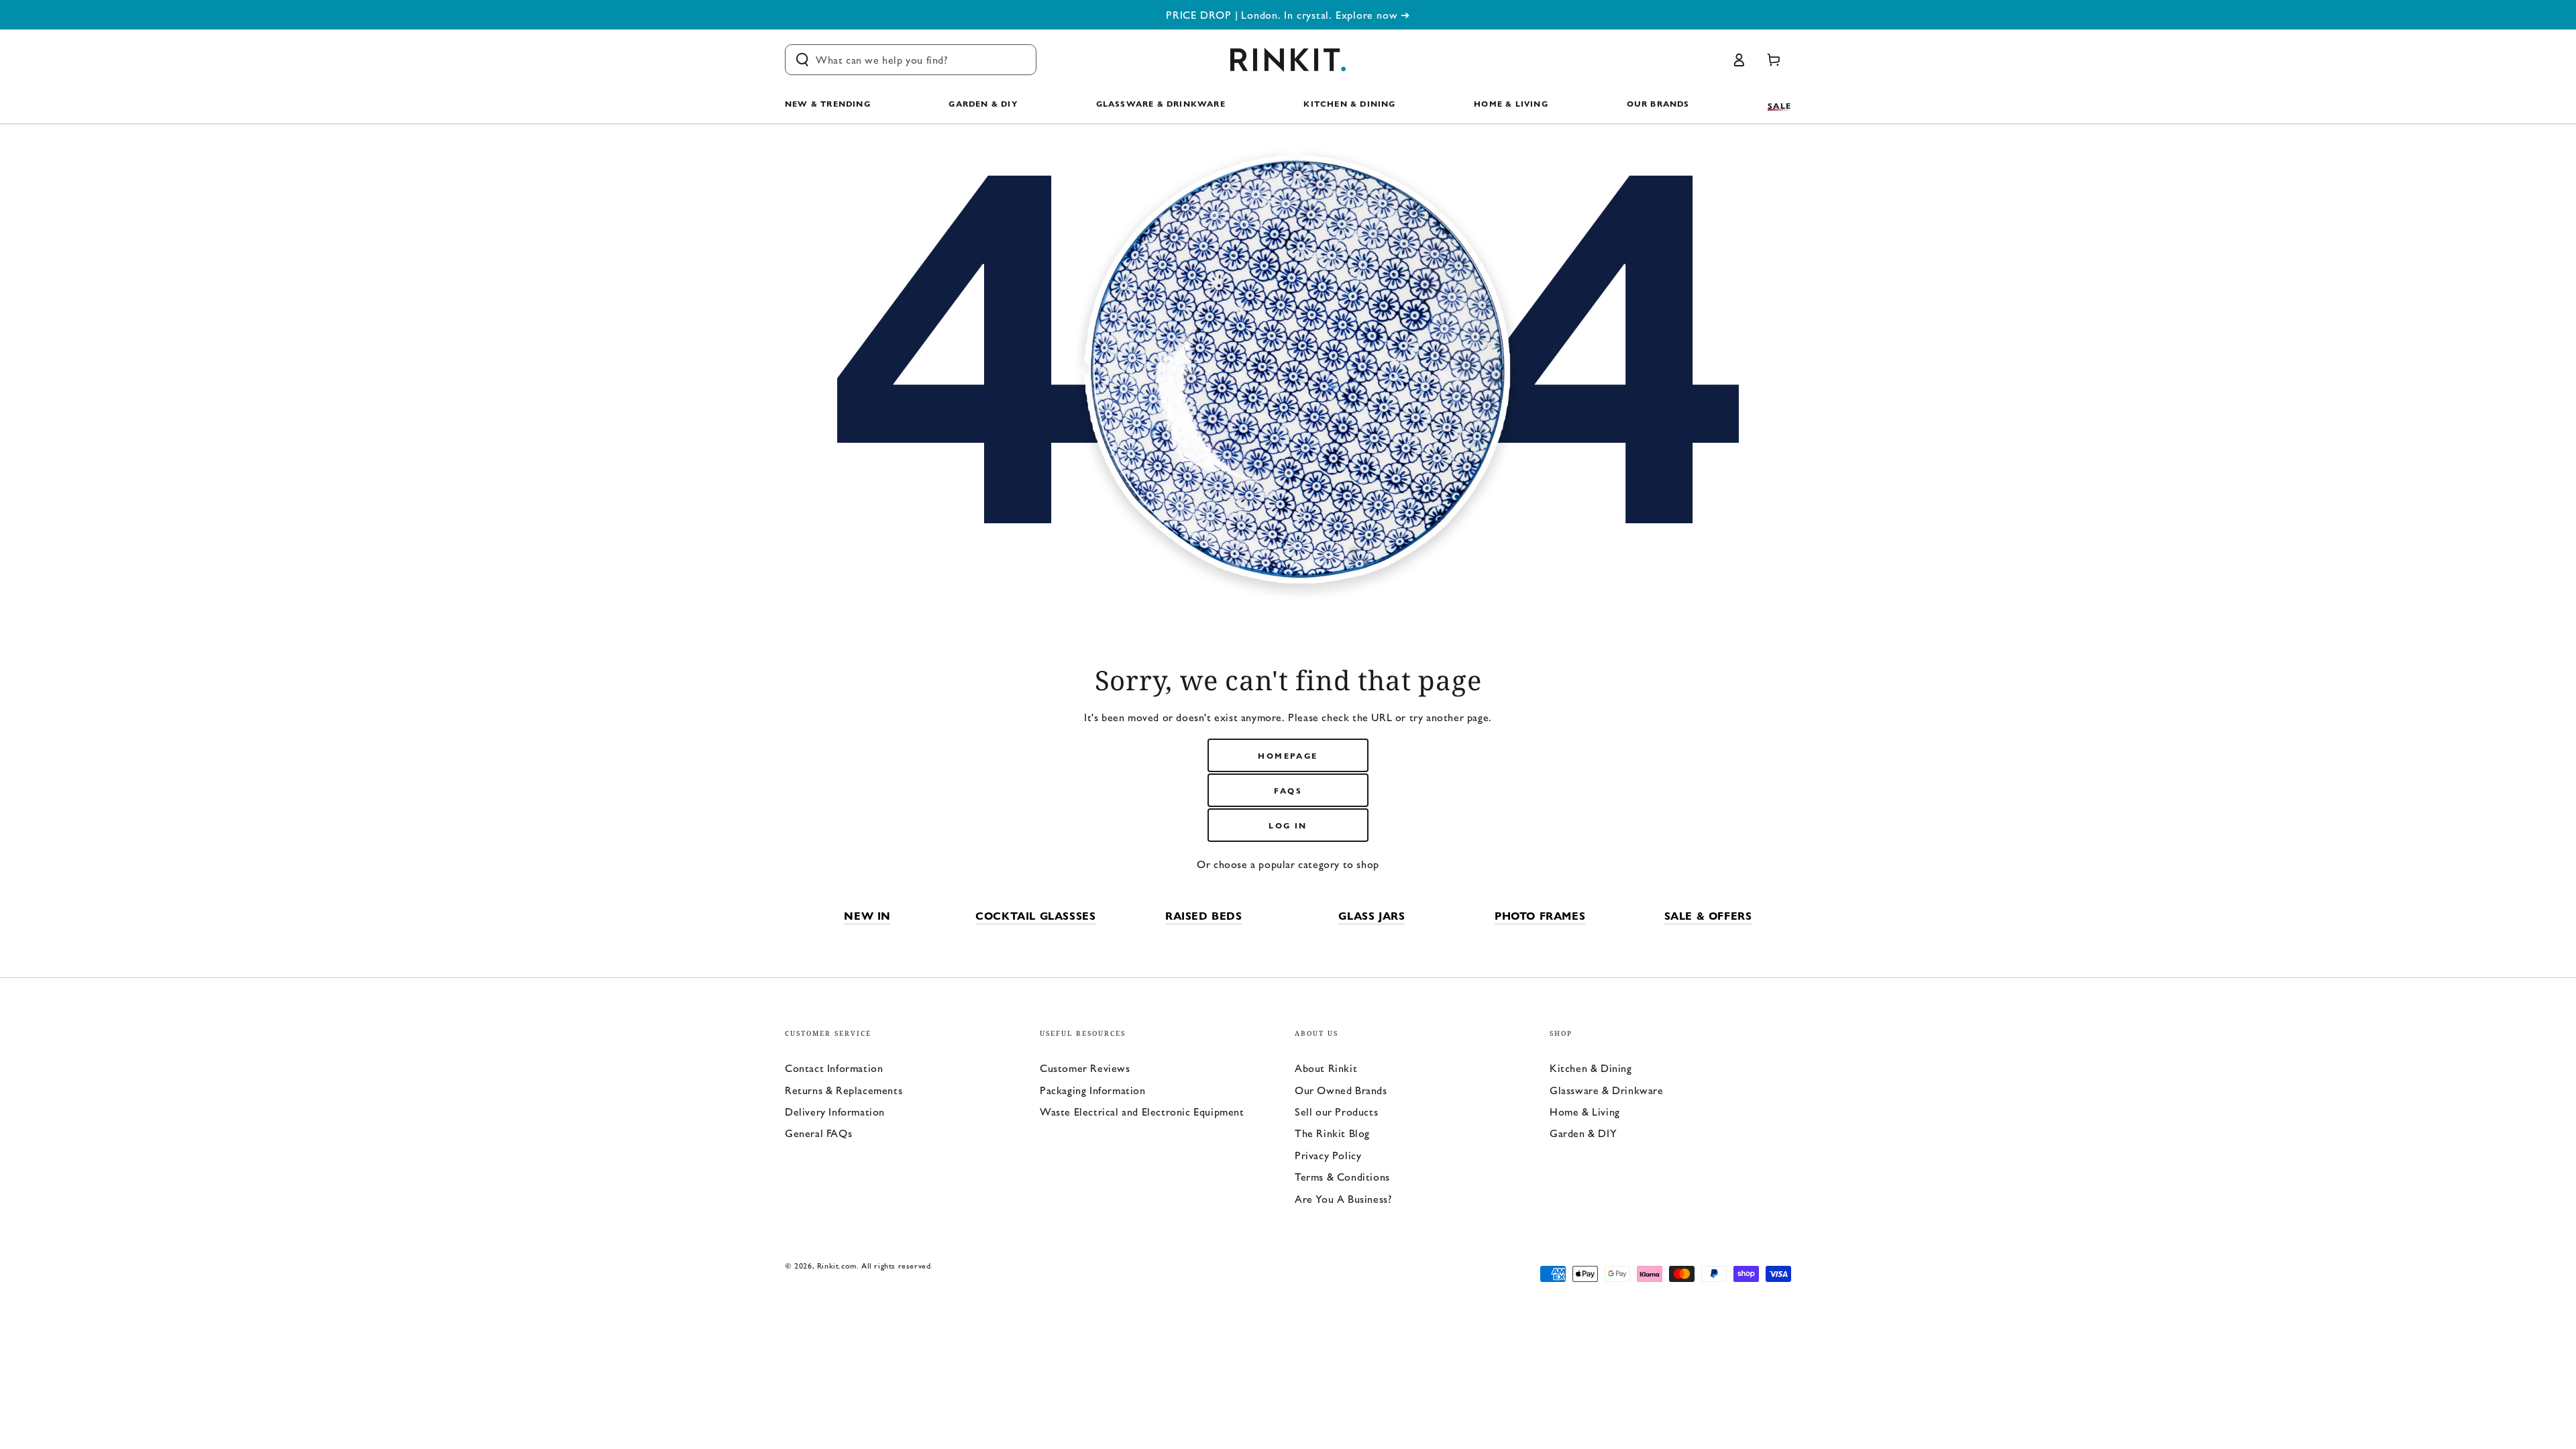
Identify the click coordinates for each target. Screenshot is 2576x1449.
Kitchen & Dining (1591, 1068)
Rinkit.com (837, 1265)
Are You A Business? (1343, 1198)
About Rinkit (1326, 1068)
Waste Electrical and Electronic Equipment (1142, 1111)
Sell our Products (1336, 1111)
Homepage (1288, 755)
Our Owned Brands (1341, 1090)
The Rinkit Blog (1332, 1133)
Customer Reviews (1085, 1068)
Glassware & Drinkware (1607, 1090)
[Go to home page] (1288, 60)
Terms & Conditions (1342, 1176)
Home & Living (1585, 1111)
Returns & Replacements (844, 1090)
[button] (911, 60)
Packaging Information (1093, 1090)
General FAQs (818, 1133)
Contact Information (834, 1068)
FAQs (1288, 790)
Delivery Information (835, 1111)
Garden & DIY (1583, 1133)
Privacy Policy (1328, 1155)
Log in (1288, 825)
